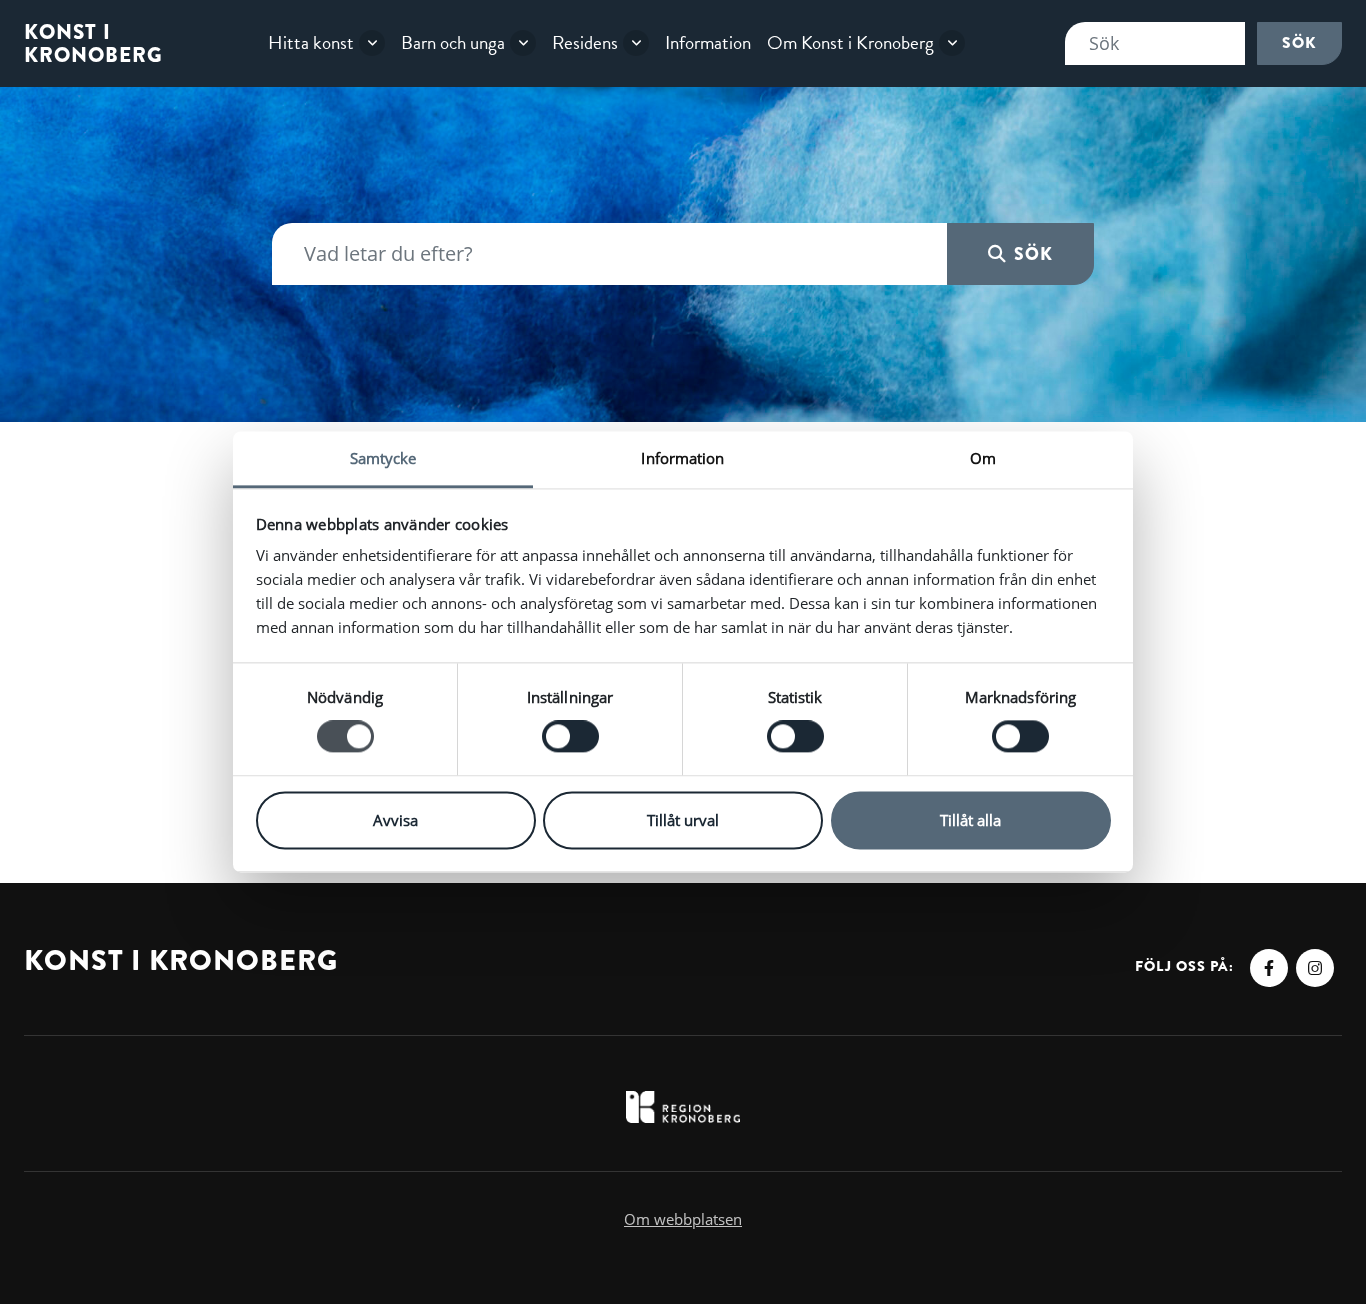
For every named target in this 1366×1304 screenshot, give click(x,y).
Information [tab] (682, 458)
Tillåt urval (683, 820)
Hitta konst (311, 42)
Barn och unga (453, 42)
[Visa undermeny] (372, 43)
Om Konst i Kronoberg (850, 42)
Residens (585, 42)
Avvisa (395, 820)
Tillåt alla (970, 820)
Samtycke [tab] (383, 458)
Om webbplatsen (683, 1219)
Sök (1299, 43)
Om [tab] (983, 458)
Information (708, 42)
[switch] (570, 737)
